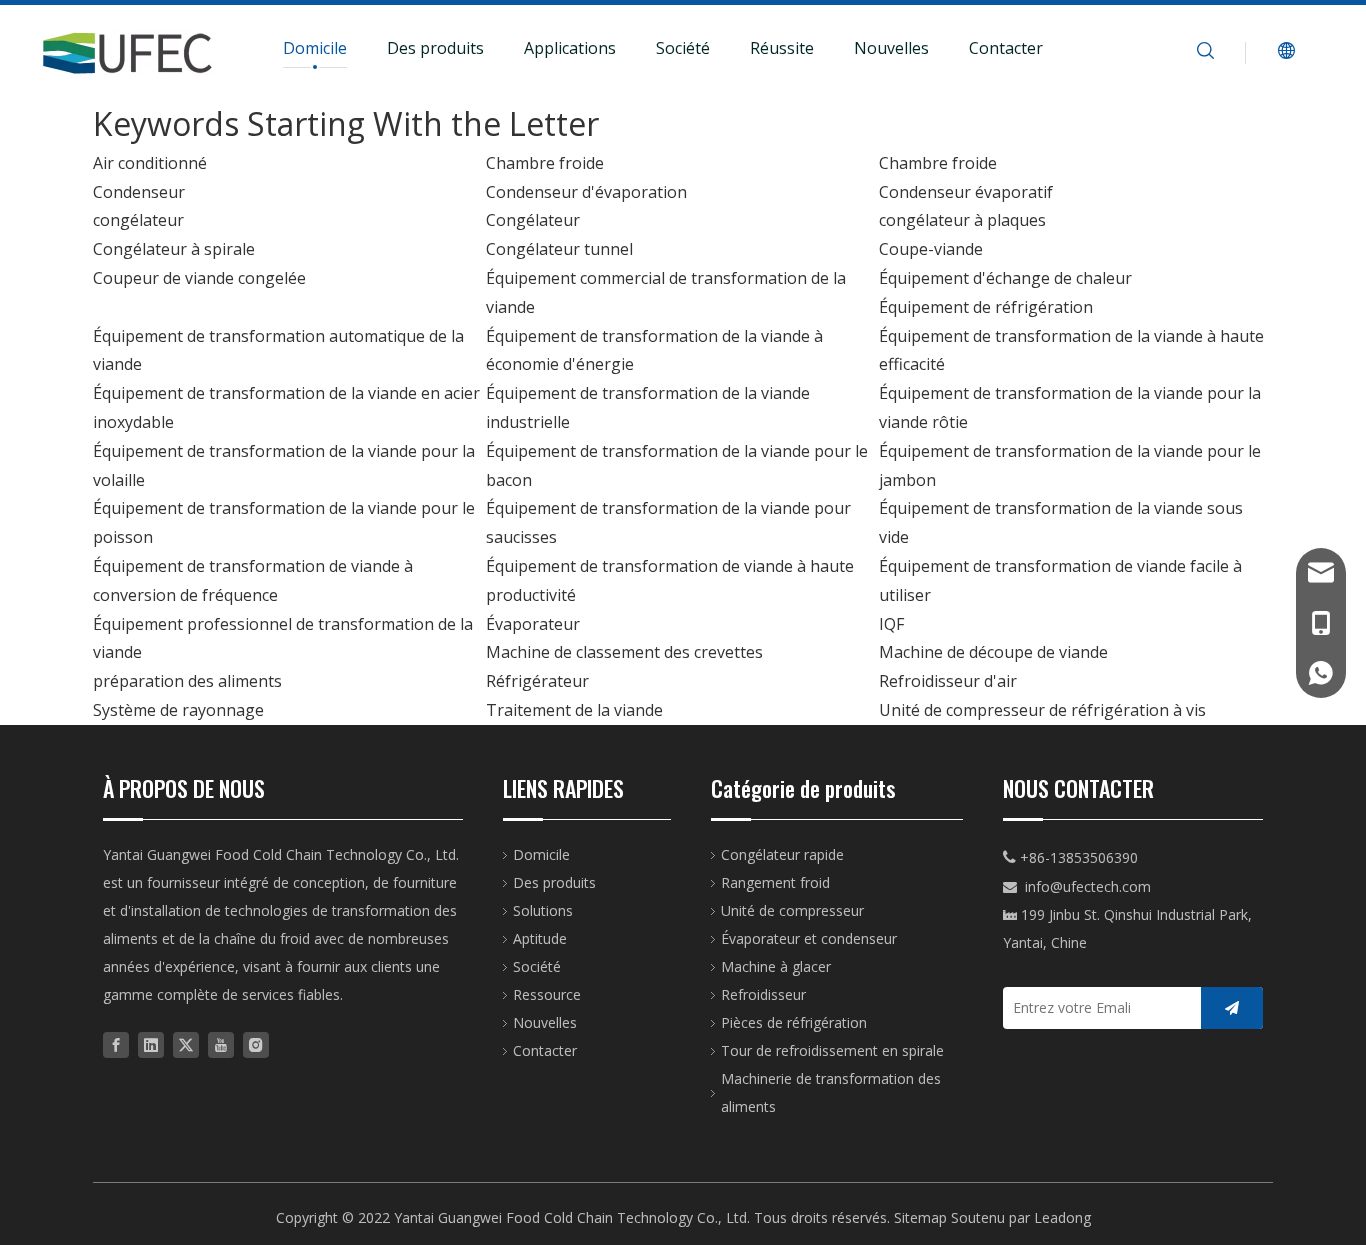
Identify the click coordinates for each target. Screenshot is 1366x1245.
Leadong (1062, 1217)
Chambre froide (545, 163)
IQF (891, 624)
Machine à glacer (776, 966)
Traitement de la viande (574, 710)
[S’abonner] (1232, 1008)
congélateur (138, 220)
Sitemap (920, 1217)
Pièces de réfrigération (794, 1022)
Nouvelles (891, 48)
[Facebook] (116, 1043)
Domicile (315, 48)
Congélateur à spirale (174, 249)
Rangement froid (775, 882)
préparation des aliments (187, 681)
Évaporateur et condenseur (809, 938)
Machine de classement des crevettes (624, 652)
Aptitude (540, 938)
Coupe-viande (931, 249)
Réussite (782, 48)
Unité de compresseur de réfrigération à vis (1042, 710)
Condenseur (139, 192)
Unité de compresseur (792, 910)
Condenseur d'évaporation (586, 192)
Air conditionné (150, 163)
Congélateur (533, 220)
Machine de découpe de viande (993, 652)
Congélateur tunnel (559, 249)
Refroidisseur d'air (948, 681)
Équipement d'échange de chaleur (1005, 278)
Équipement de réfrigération (986, 307)
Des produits (435, 48)
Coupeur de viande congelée (199, 278)
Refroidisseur (763, 994)
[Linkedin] (151, 1043)
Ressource (547, 994)
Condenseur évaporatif (966, 192)
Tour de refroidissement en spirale (832, 1050)
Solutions (543, 910)
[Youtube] (221, 1043)
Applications (570, 48)
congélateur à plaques (962, 220)
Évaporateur (533, 624)
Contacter (1006, 48)
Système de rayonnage (178, 710)
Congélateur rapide (782, 854)
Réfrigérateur (537, 681)
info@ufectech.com (1088, 886)
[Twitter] (186, 1043)
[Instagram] (256, 1043)
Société (683, 48)
